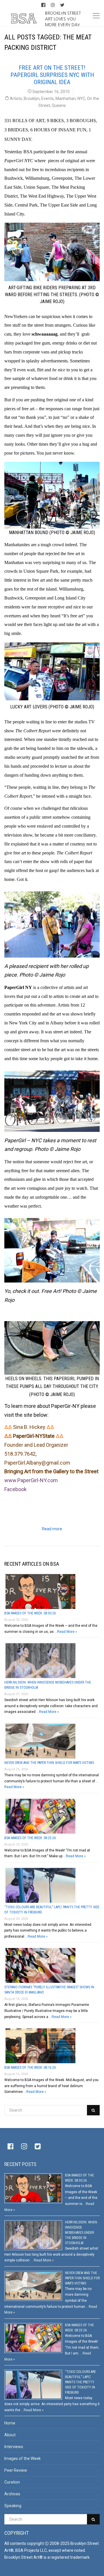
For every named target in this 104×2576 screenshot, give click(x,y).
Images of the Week (23, 2458)
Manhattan (66, 99)
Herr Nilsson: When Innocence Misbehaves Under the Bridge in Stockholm (81, 2233)
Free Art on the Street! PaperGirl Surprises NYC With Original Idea (52, 75)
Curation (12, 2482)
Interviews (14, 2447)
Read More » (67, 1632)
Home (10, 2423)
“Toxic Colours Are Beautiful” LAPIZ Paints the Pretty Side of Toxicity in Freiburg (80, 2382)
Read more (52, 1529)
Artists (16, 99)
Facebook (15, 1489)
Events (48, 99)
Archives (12, 2494)
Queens (59, 105)
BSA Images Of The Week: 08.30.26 (30, 1613)
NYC (81, 99)
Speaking (13, 2506)
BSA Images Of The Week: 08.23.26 (30, 1838)
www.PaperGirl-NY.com (31, 1480)
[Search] (93, 2110)
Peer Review (16, 2470)
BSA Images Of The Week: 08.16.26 (30, 2068)
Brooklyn (32, 99)
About (10, 2435)
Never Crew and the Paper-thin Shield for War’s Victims (49, 1763)
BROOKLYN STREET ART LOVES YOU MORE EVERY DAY (63, 19)
